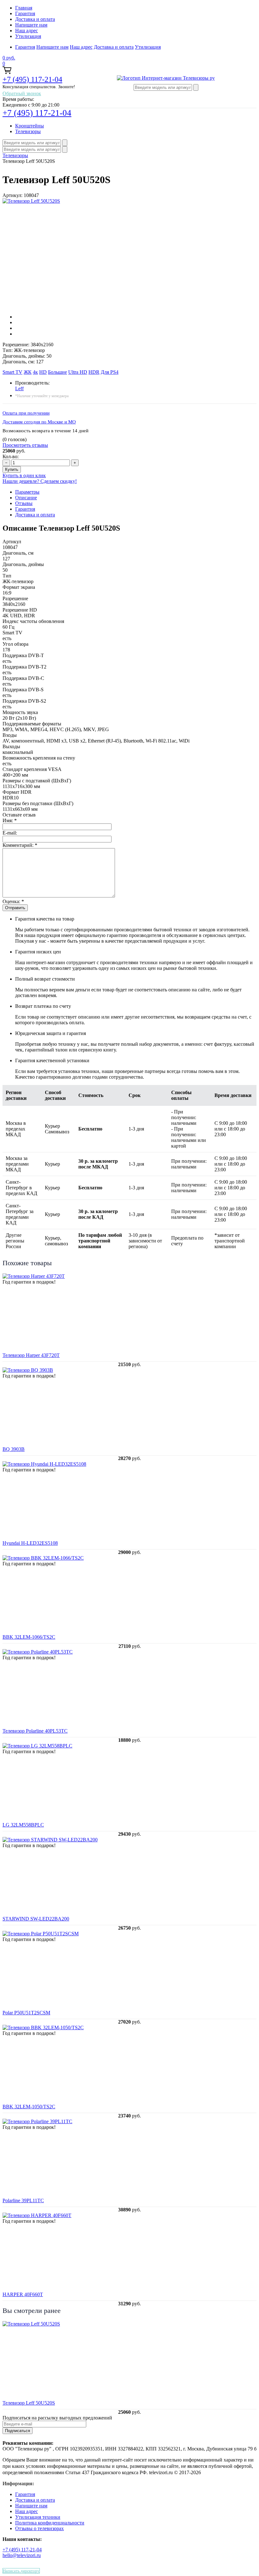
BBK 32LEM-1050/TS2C (29, 2107)
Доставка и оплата (35, 19)
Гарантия (25, 13)
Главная (24, 8)
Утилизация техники (38, 2517)
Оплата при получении (26, 413)
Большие (57, 372)
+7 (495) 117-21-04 (32, 79)
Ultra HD (78, 372)
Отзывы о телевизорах (39, 2528)
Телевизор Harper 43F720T (31, 1355)
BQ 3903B (14, 1449)
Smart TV (12, 372)
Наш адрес (27, 31)
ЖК (28, 372)
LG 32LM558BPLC (23, 1825)
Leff (19, 388)
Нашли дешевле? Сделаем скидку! (40, 481)
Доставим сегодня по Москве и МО (39, 422)
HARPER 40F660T (23, 2294)
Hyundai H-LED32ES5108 (30, 1543)
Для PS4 (110, 372)
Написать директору (21, 2571)
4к (35, 372)
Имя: (10, 820)
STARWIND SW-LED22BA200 (36, 1919)
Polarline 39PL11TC (23, 2200)
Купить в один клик (24, 475)
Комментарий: (20, 845)
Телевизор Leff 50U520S (29, 2403)
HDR (94, 372)
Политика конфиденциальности (50, 2523)
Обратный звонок (22, 93)
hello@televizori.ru (22, 2555)
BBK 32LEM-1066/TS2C (29, 1637)
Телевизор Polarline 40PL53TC (35, 1731)
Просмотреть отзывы (25, 445)
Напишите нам (31, 25)
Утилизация (28, 36)
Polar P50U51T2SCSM (26, 2013)
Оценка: (13, 901)
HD (43, 372)
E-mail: (10, 833)
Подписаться (18, 2431)
